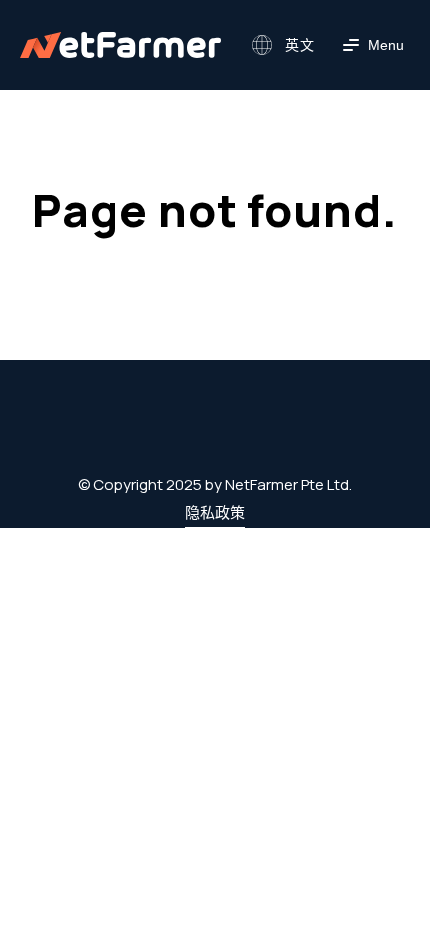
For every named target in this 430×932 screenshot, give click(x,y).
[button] (280, 45)
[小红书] (241, 436)
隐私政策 (215, 512)
